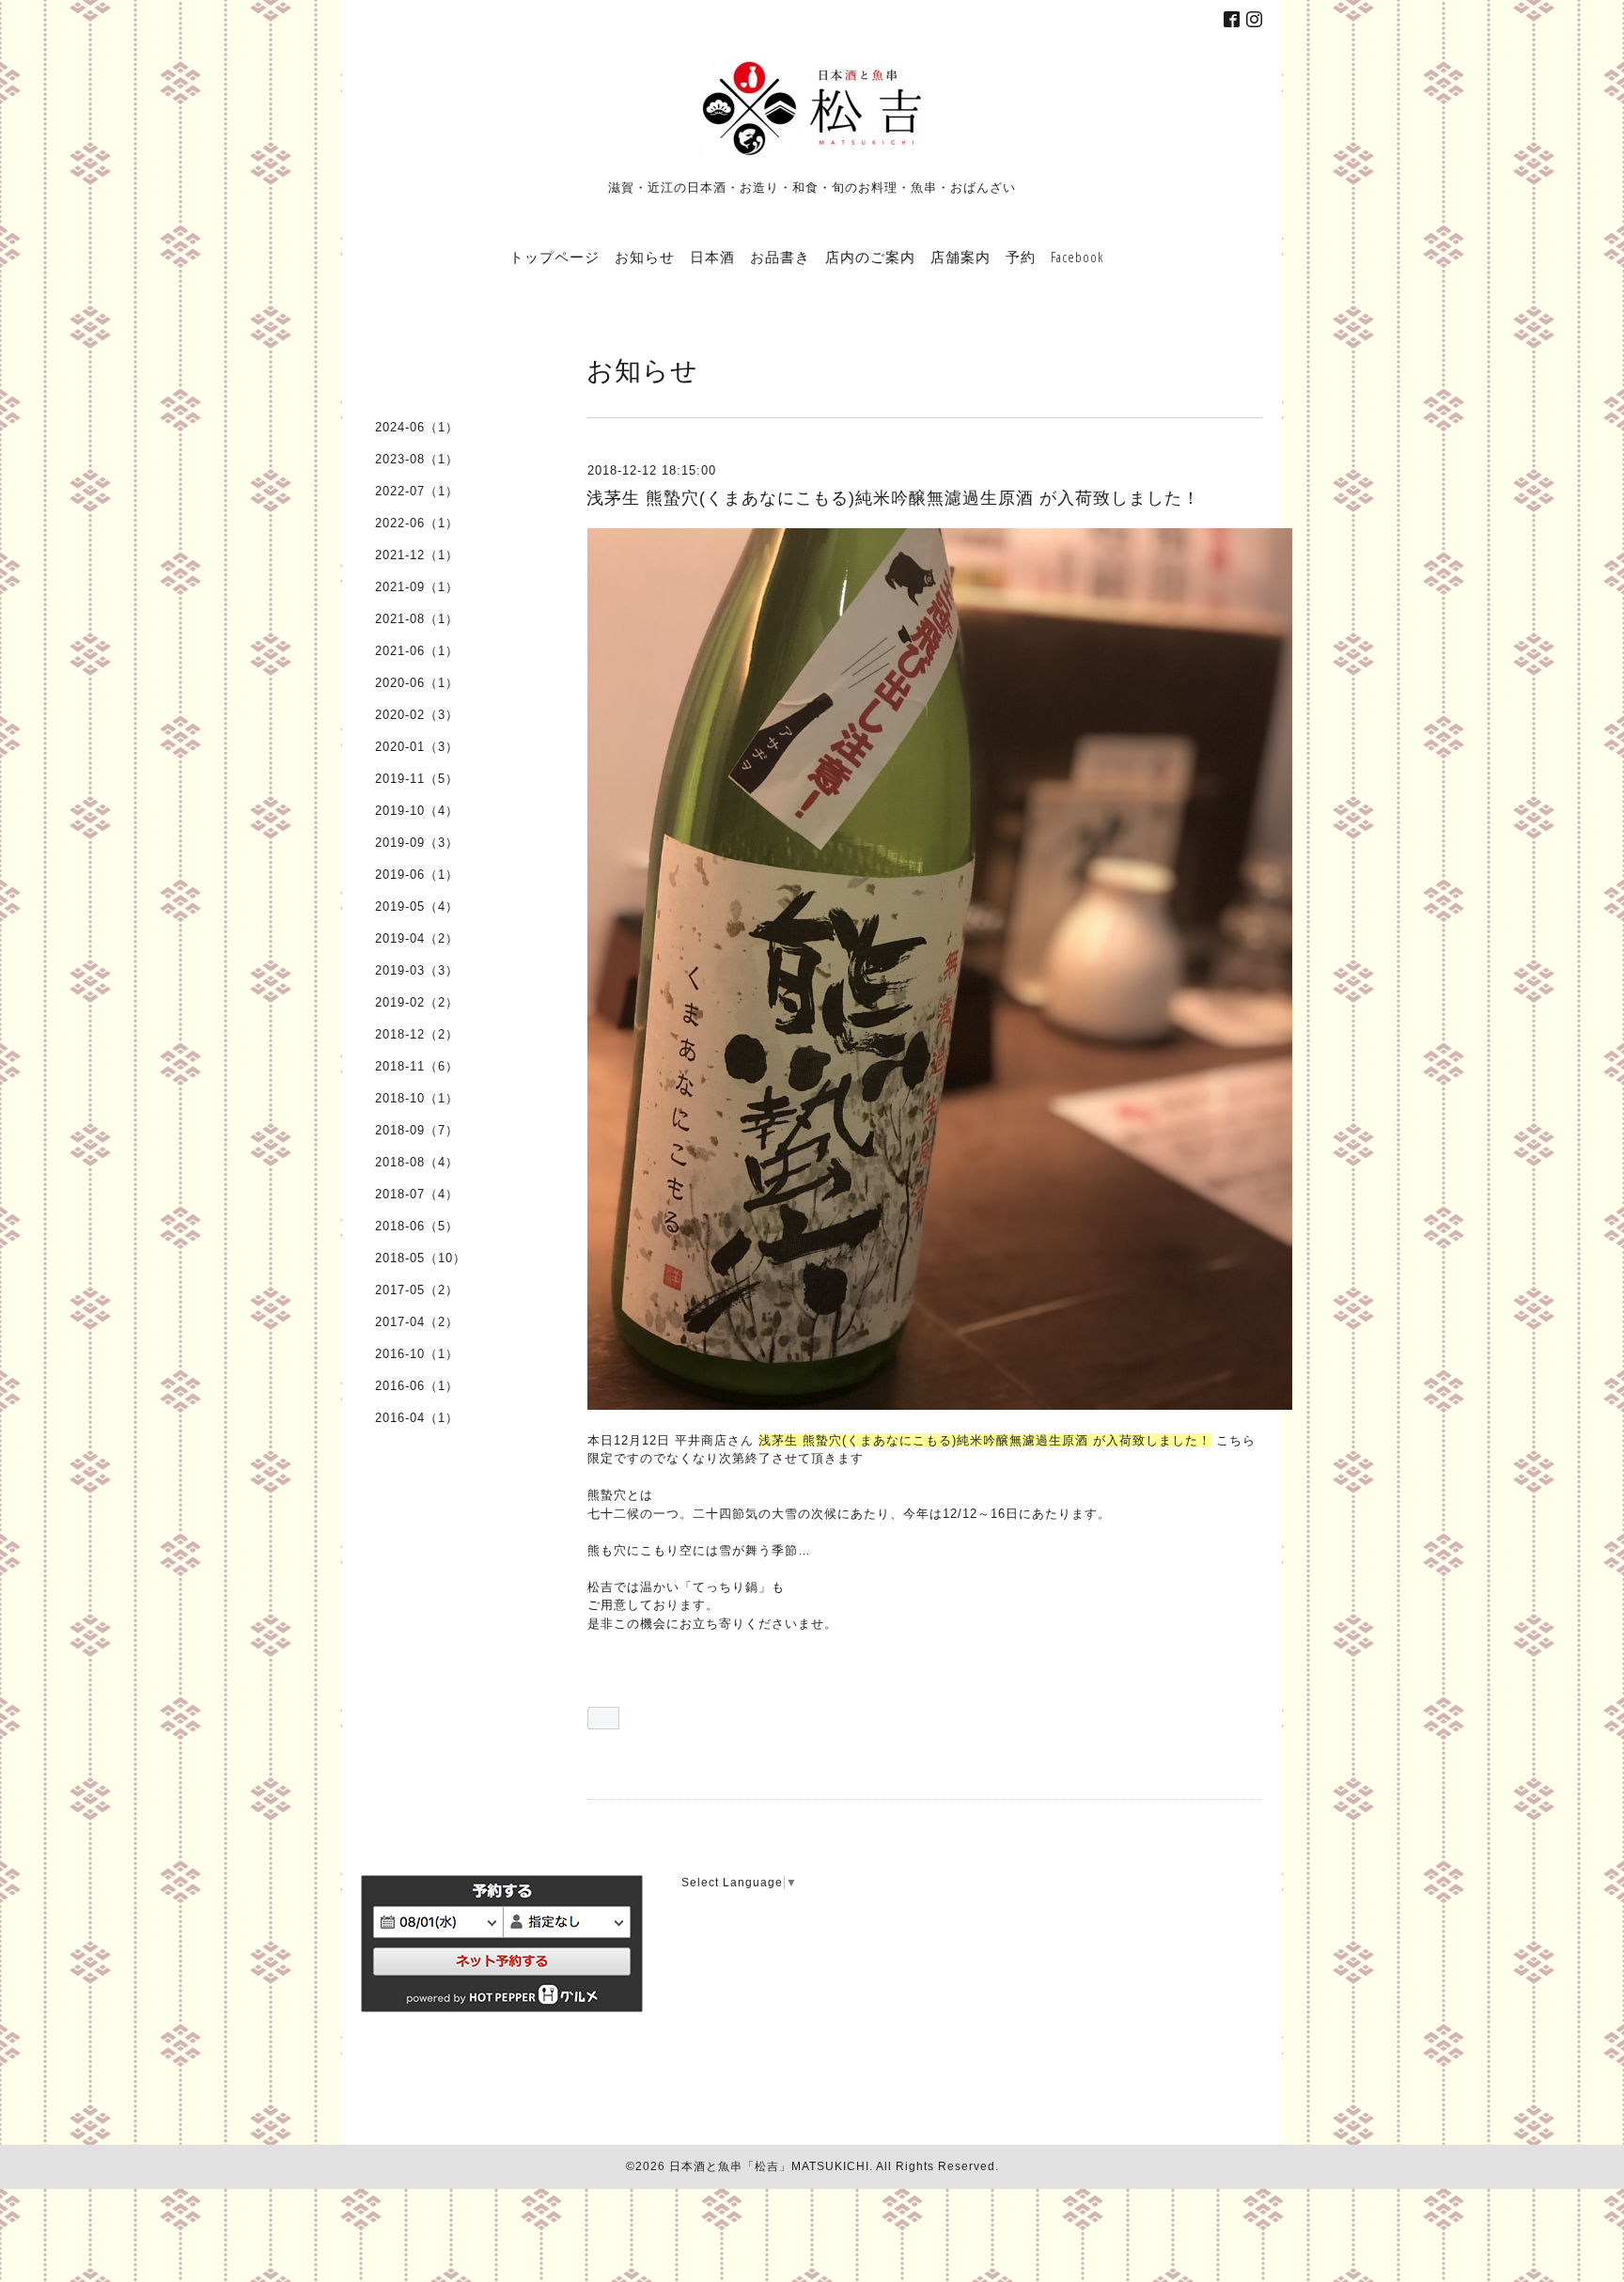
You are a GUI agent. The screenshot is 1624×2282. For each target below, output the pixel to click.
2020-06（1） (417, 683)
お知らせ (645, 257)
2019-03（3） (417, 970)
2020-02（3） (417, 715)
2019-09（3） (417, 843)
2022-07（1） (417, 491)
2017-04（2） (417, 1322)
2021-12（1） (417, 555)
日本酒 (712, 257)
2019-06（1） (417, 875)
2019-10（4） (417, 811)
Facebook (1077, 257)
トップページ (554, 257)
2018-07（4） (417, 1194)
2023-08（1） (417, 459)
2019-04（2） (417, 938)
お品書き (780, 257)
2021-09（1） (417, 587)
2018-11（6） (417, 1066)
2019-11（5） (417, 779)
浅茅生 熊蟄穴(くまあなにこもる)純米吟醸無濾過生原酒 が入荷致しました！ (893, 498)
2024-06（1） (417, 427)
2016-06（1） (417, 1386)
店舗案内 (960, 257)
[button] (603, 1718)
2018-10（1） (417, 1098)
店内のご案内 (870, 257)
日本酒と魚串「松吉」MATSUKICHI (769, 2166)
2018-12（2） (417, 1034)
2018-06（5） (417, 1226)
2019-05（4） (417, 907)
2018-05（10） (421, 1258)
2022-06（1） (417, 523)
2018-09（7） (417, 1130)
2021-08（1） (417, 619)
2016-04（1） (417, 1418)
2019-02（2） (417, 1002)
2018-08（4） (417, 1162)
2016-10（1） (417, 1354)
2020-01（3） (417, 747)
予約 (1021, 257)
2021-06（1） (417, 651)
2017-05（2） (417, 1290)
